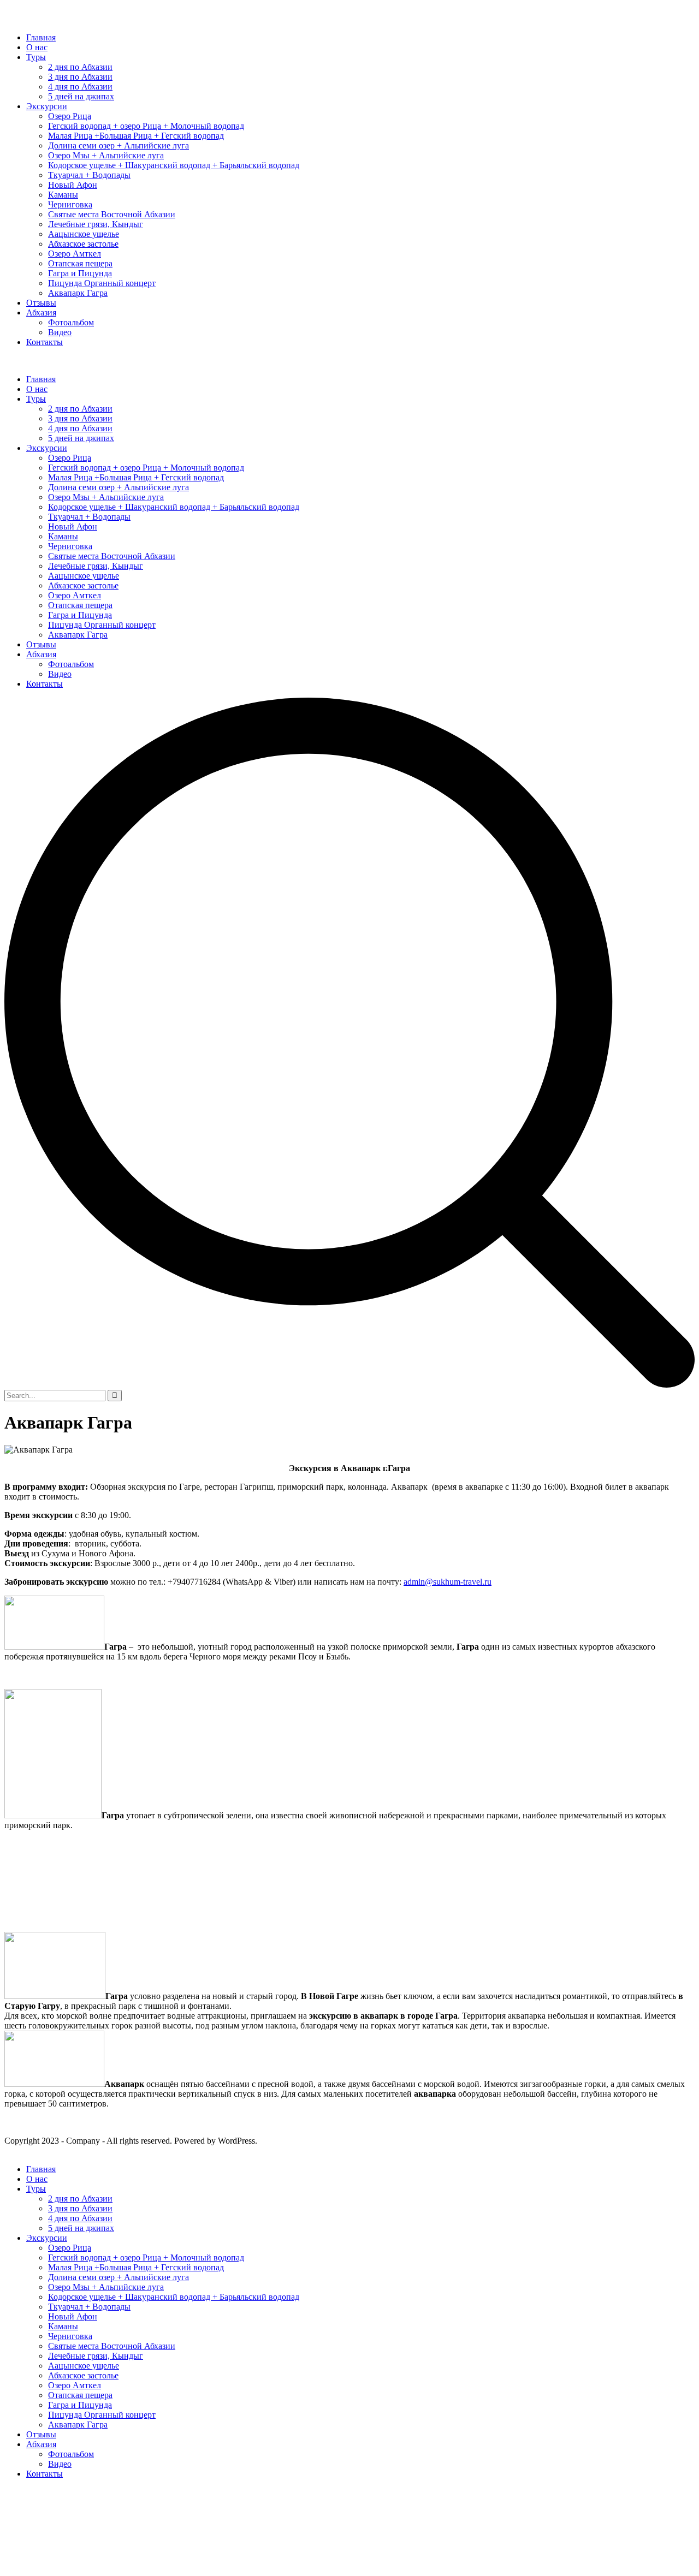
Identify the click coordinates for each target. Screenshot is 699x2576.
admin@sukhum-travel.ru (448, 1582)
